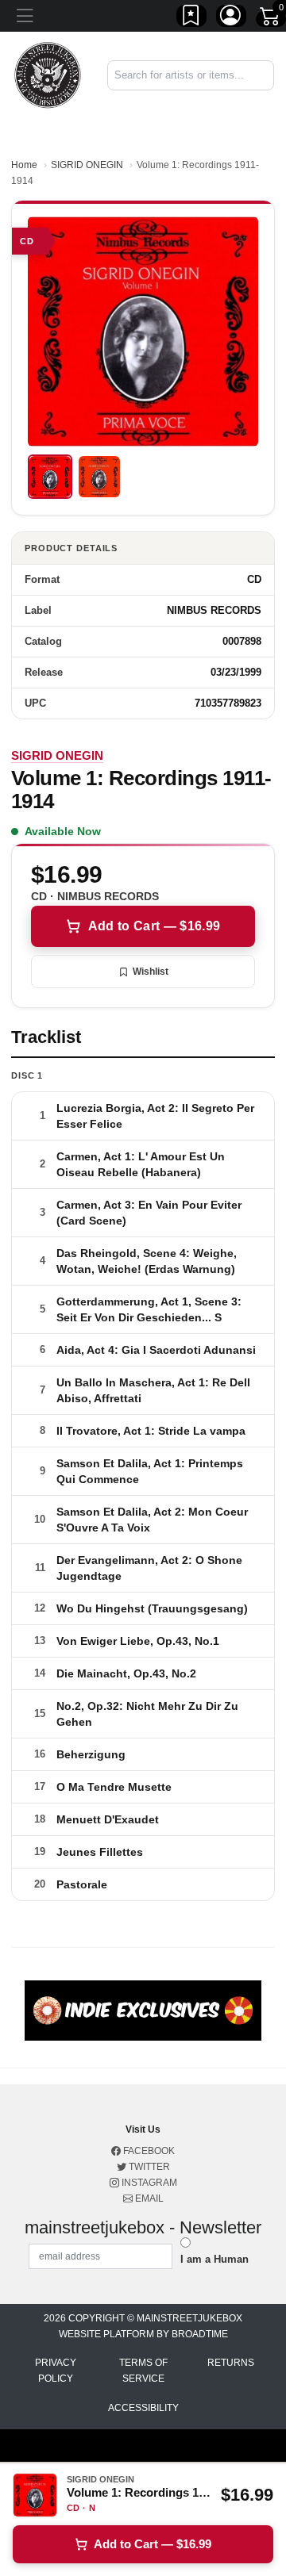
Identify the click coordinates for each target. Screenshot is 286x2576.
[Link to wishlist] (191, 18)
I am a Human (214, 2259)
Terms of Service (143, 2371)
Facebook (148, 2151)
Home (24, 165)
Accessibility (143, 2408)
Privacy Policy (56, 2371)
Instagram (148, 2183)
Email (148, 2198)
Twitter (148, 2167)
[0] (271, 19)
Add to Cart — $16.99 (154, 926)
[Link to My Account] (231, 18)
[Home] (48, 74)
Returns (231, 2363)
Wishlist (151, 972)
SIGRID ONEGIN (87, 165)
